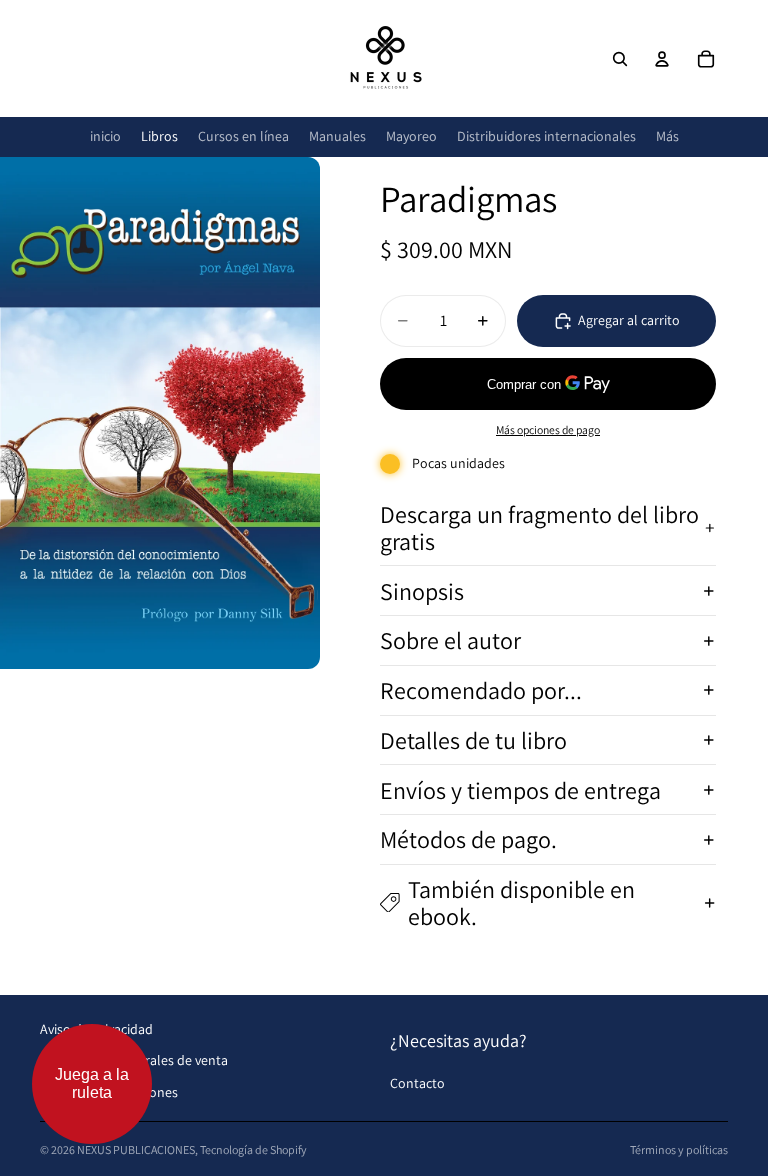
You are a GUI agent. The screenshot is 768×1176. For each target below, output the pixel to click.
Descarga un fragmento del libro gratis (539, 527)
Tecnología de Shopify (253, 1149)
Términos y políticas (679, 1149)
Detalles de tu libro (473, 740)
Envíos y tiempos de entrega (520, 790)
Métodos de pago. (468, 839)
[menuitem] (667, 136)
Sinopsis (422, 591)
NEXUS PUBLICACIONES (136, 1149)
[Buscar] (620, 59)
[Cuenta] (662, 59)
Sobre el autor (450, 640)
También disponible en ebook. (521, 902)
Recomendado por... (481, 690)
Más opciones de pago (548, 429)
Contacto (417, 1083)
